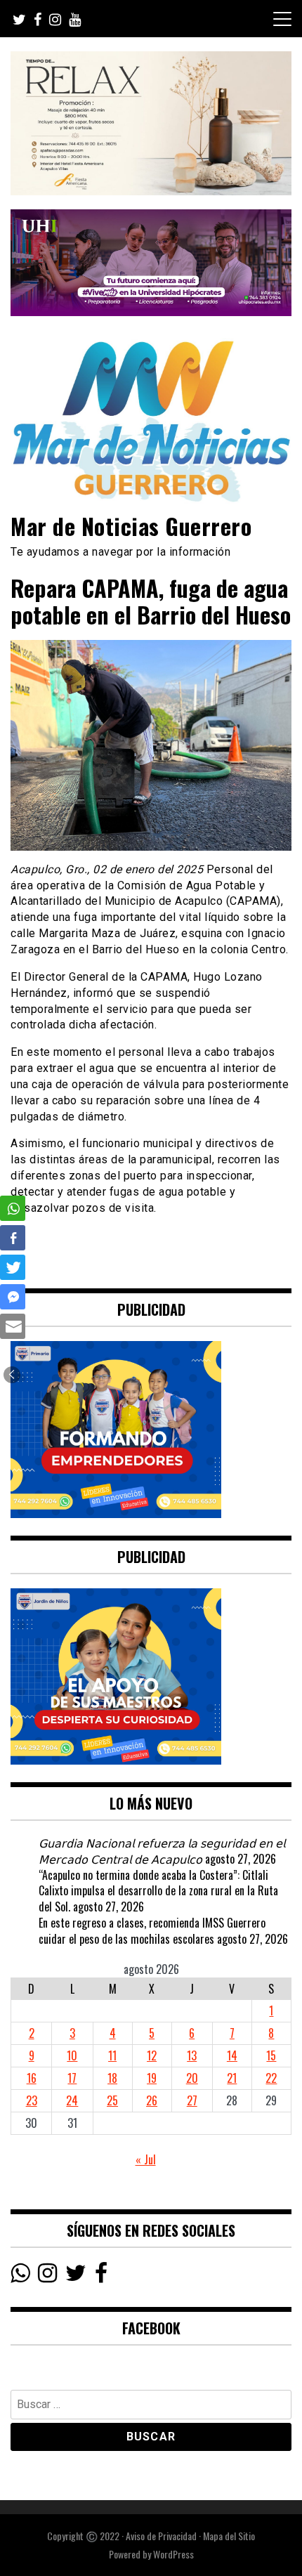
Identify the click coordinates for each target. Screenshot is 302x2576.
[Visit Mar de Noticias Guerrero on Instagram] (47, 2276)
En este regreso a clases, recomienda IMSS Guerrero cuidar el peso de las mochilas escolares (152, 1931)
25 (112, 2100)
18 (112, 2078)
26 (152, 2100)
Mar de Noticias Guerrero (131, 526)
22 (271, 2078)
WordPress (173, 2554)
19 (152, 2078)
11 (112, 2055)
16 (32, 2078)
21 (232, 2078)
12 (152, 2055)
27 (192, 2100)
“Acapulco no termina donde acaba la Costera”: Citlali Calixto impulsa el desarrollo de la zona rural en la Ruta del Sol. (158, 1891)
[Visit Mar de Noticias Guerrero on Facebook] (101, 2276)
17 (72, 2078)
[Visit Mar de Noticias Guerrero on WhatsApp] (20, 2276)
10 (72, 2055)
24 (72, 2100)
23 (32, 2100)
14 (232, 2055)
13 (192, 2055)
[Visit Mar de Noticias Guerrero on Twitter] (76, 2276)
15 (271, 2055)
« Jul (146, 2159)
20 (192, 2078)
